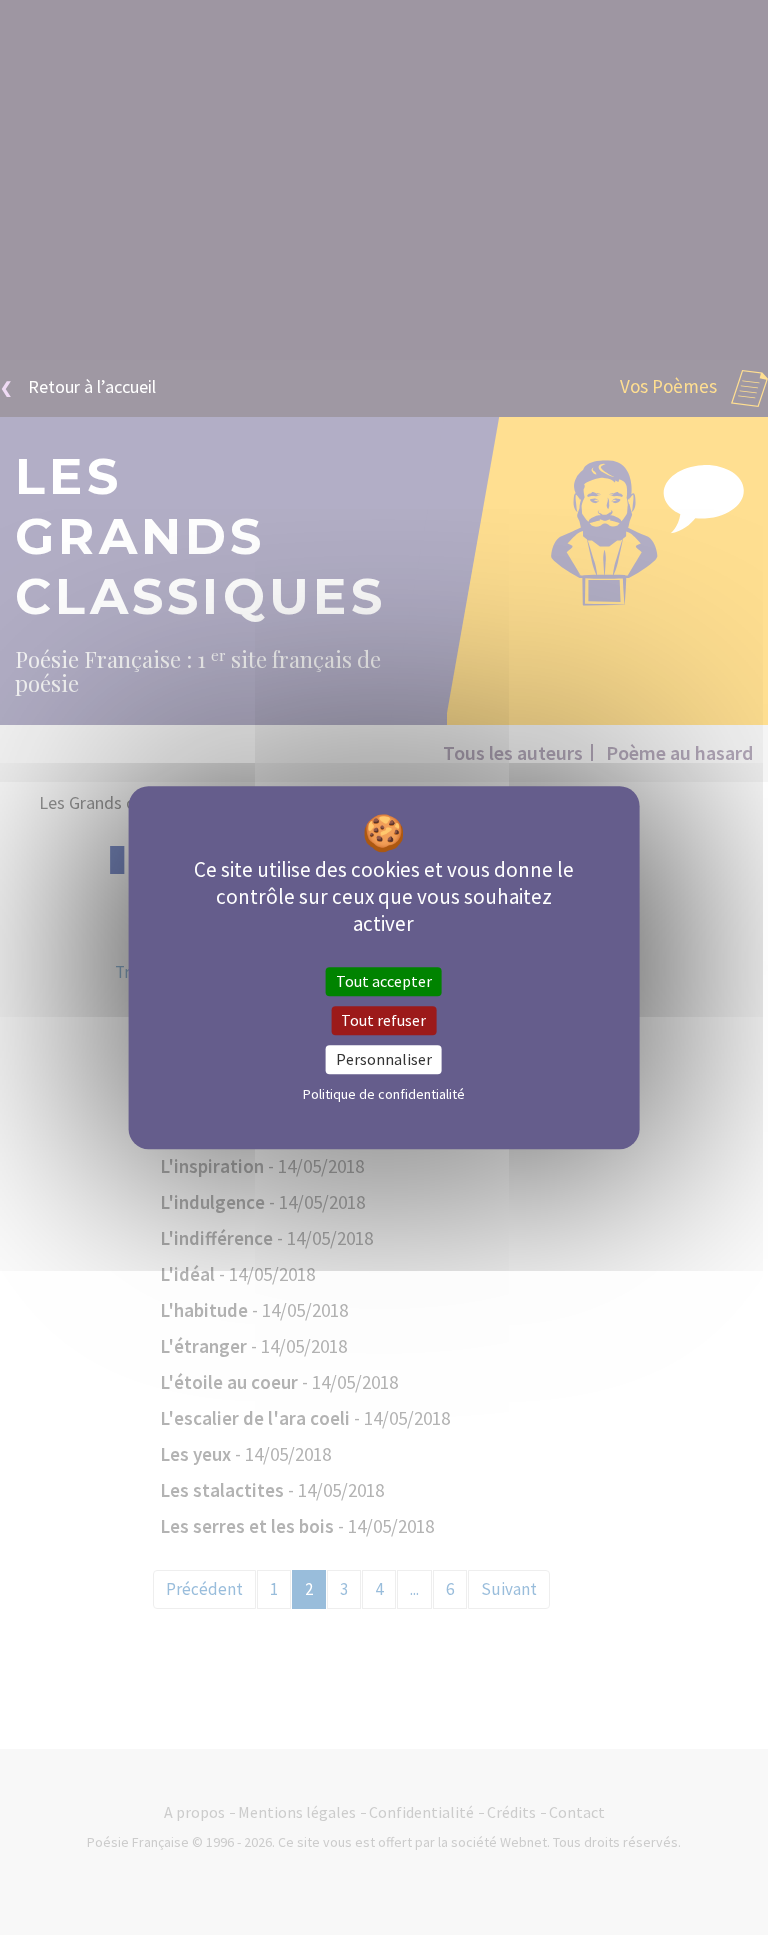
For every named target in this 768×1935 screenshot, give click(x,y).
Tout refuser (383, 1020)
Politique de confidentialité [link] (384, 1094)
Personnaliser (384, 1059)
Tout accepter (384, 981)
